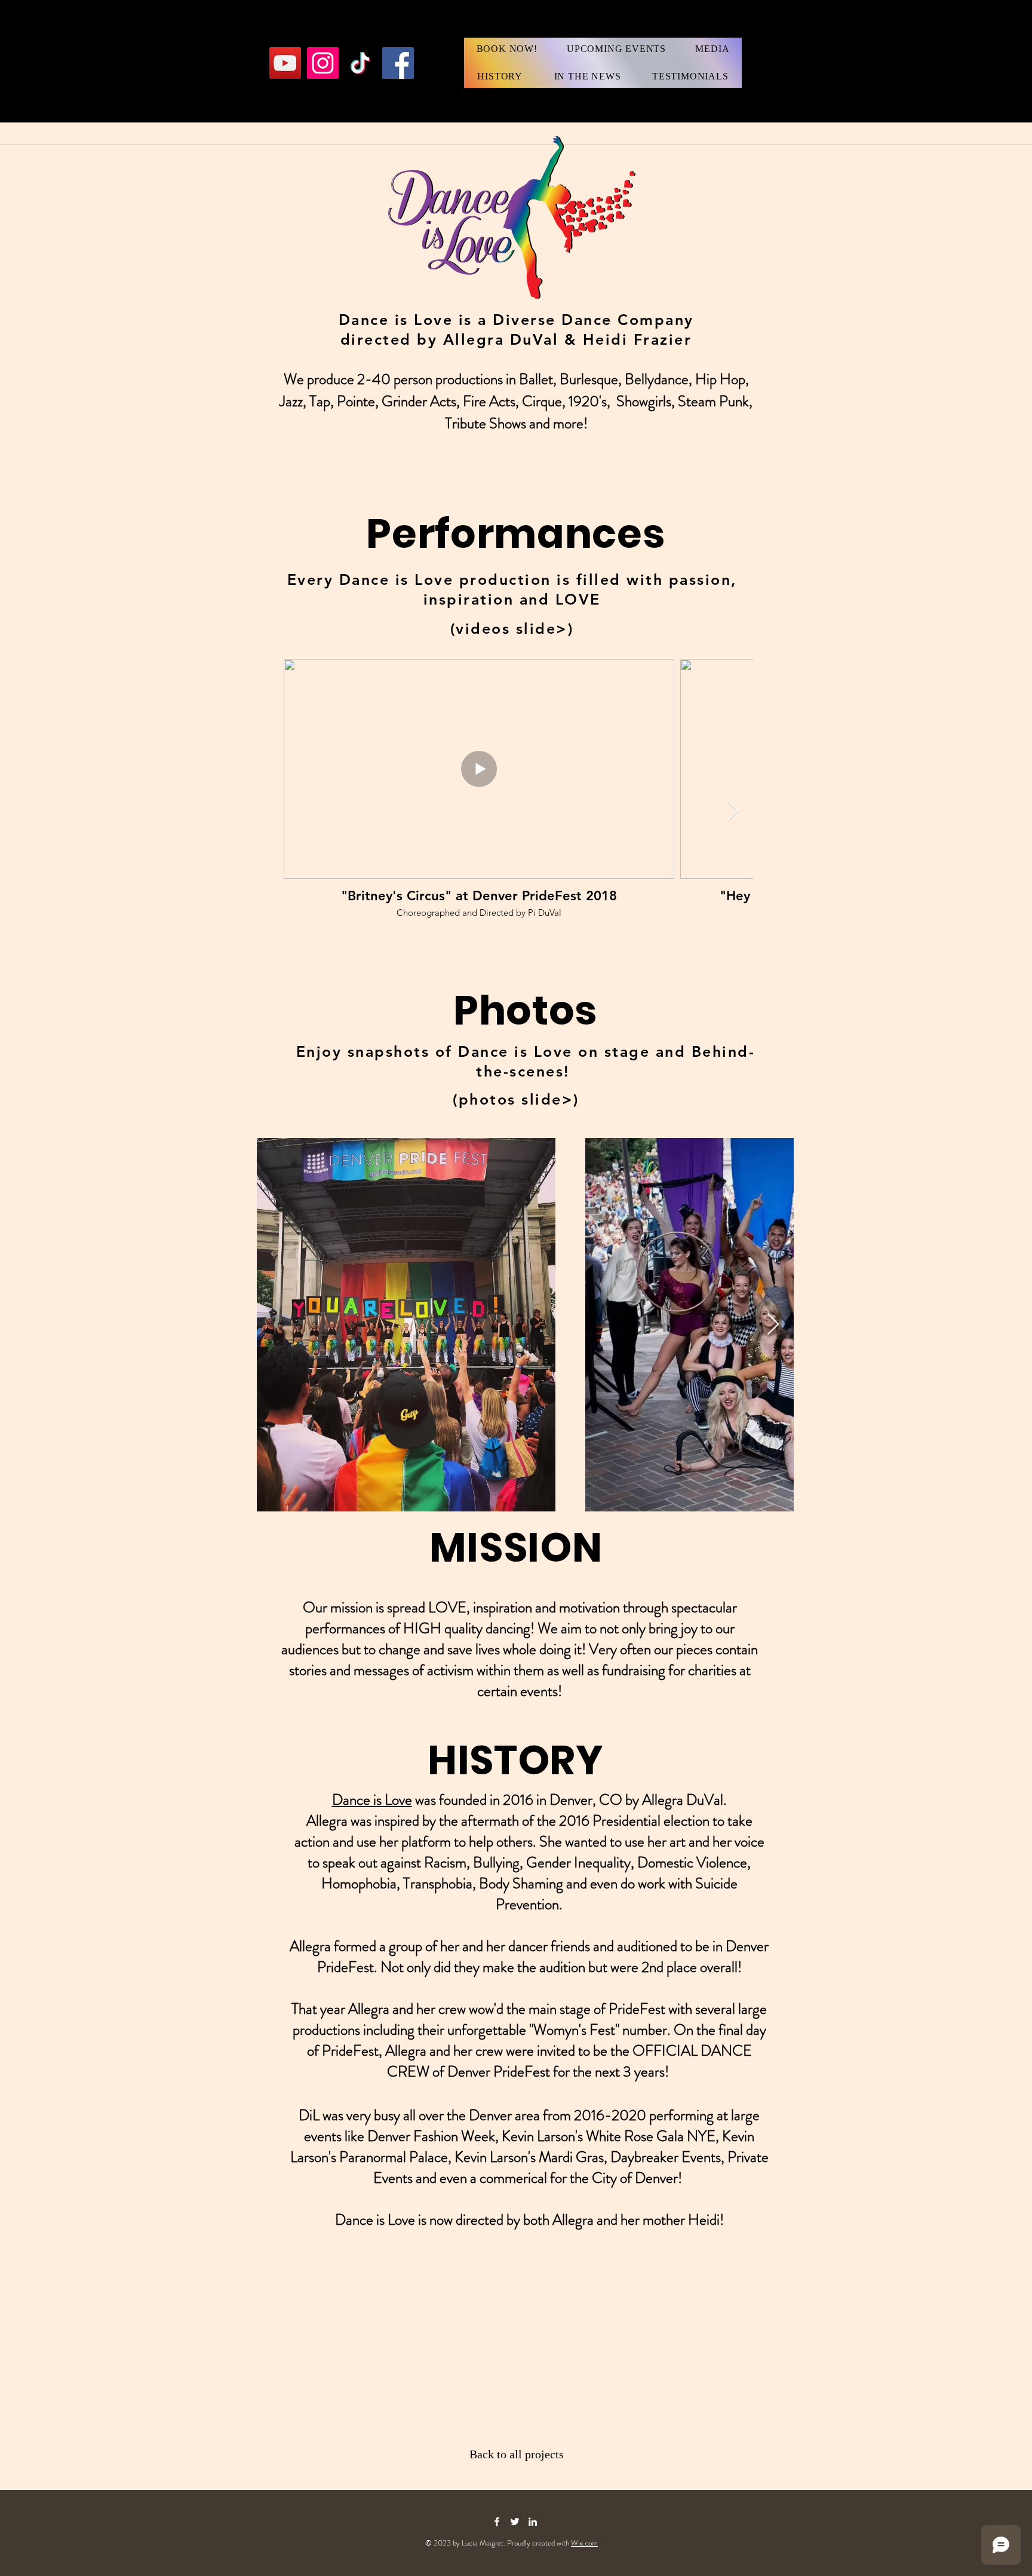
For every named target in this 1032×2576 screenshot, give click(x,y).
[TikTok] (360, 63)
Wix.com (584, 2543)
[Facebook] (398, 63)
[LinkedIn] (533, 2522)
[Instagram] (323, 63)
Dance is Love (372, 1800)
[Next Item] (732, 812)
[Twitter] (515, 2522)
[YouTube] (285, 63)
